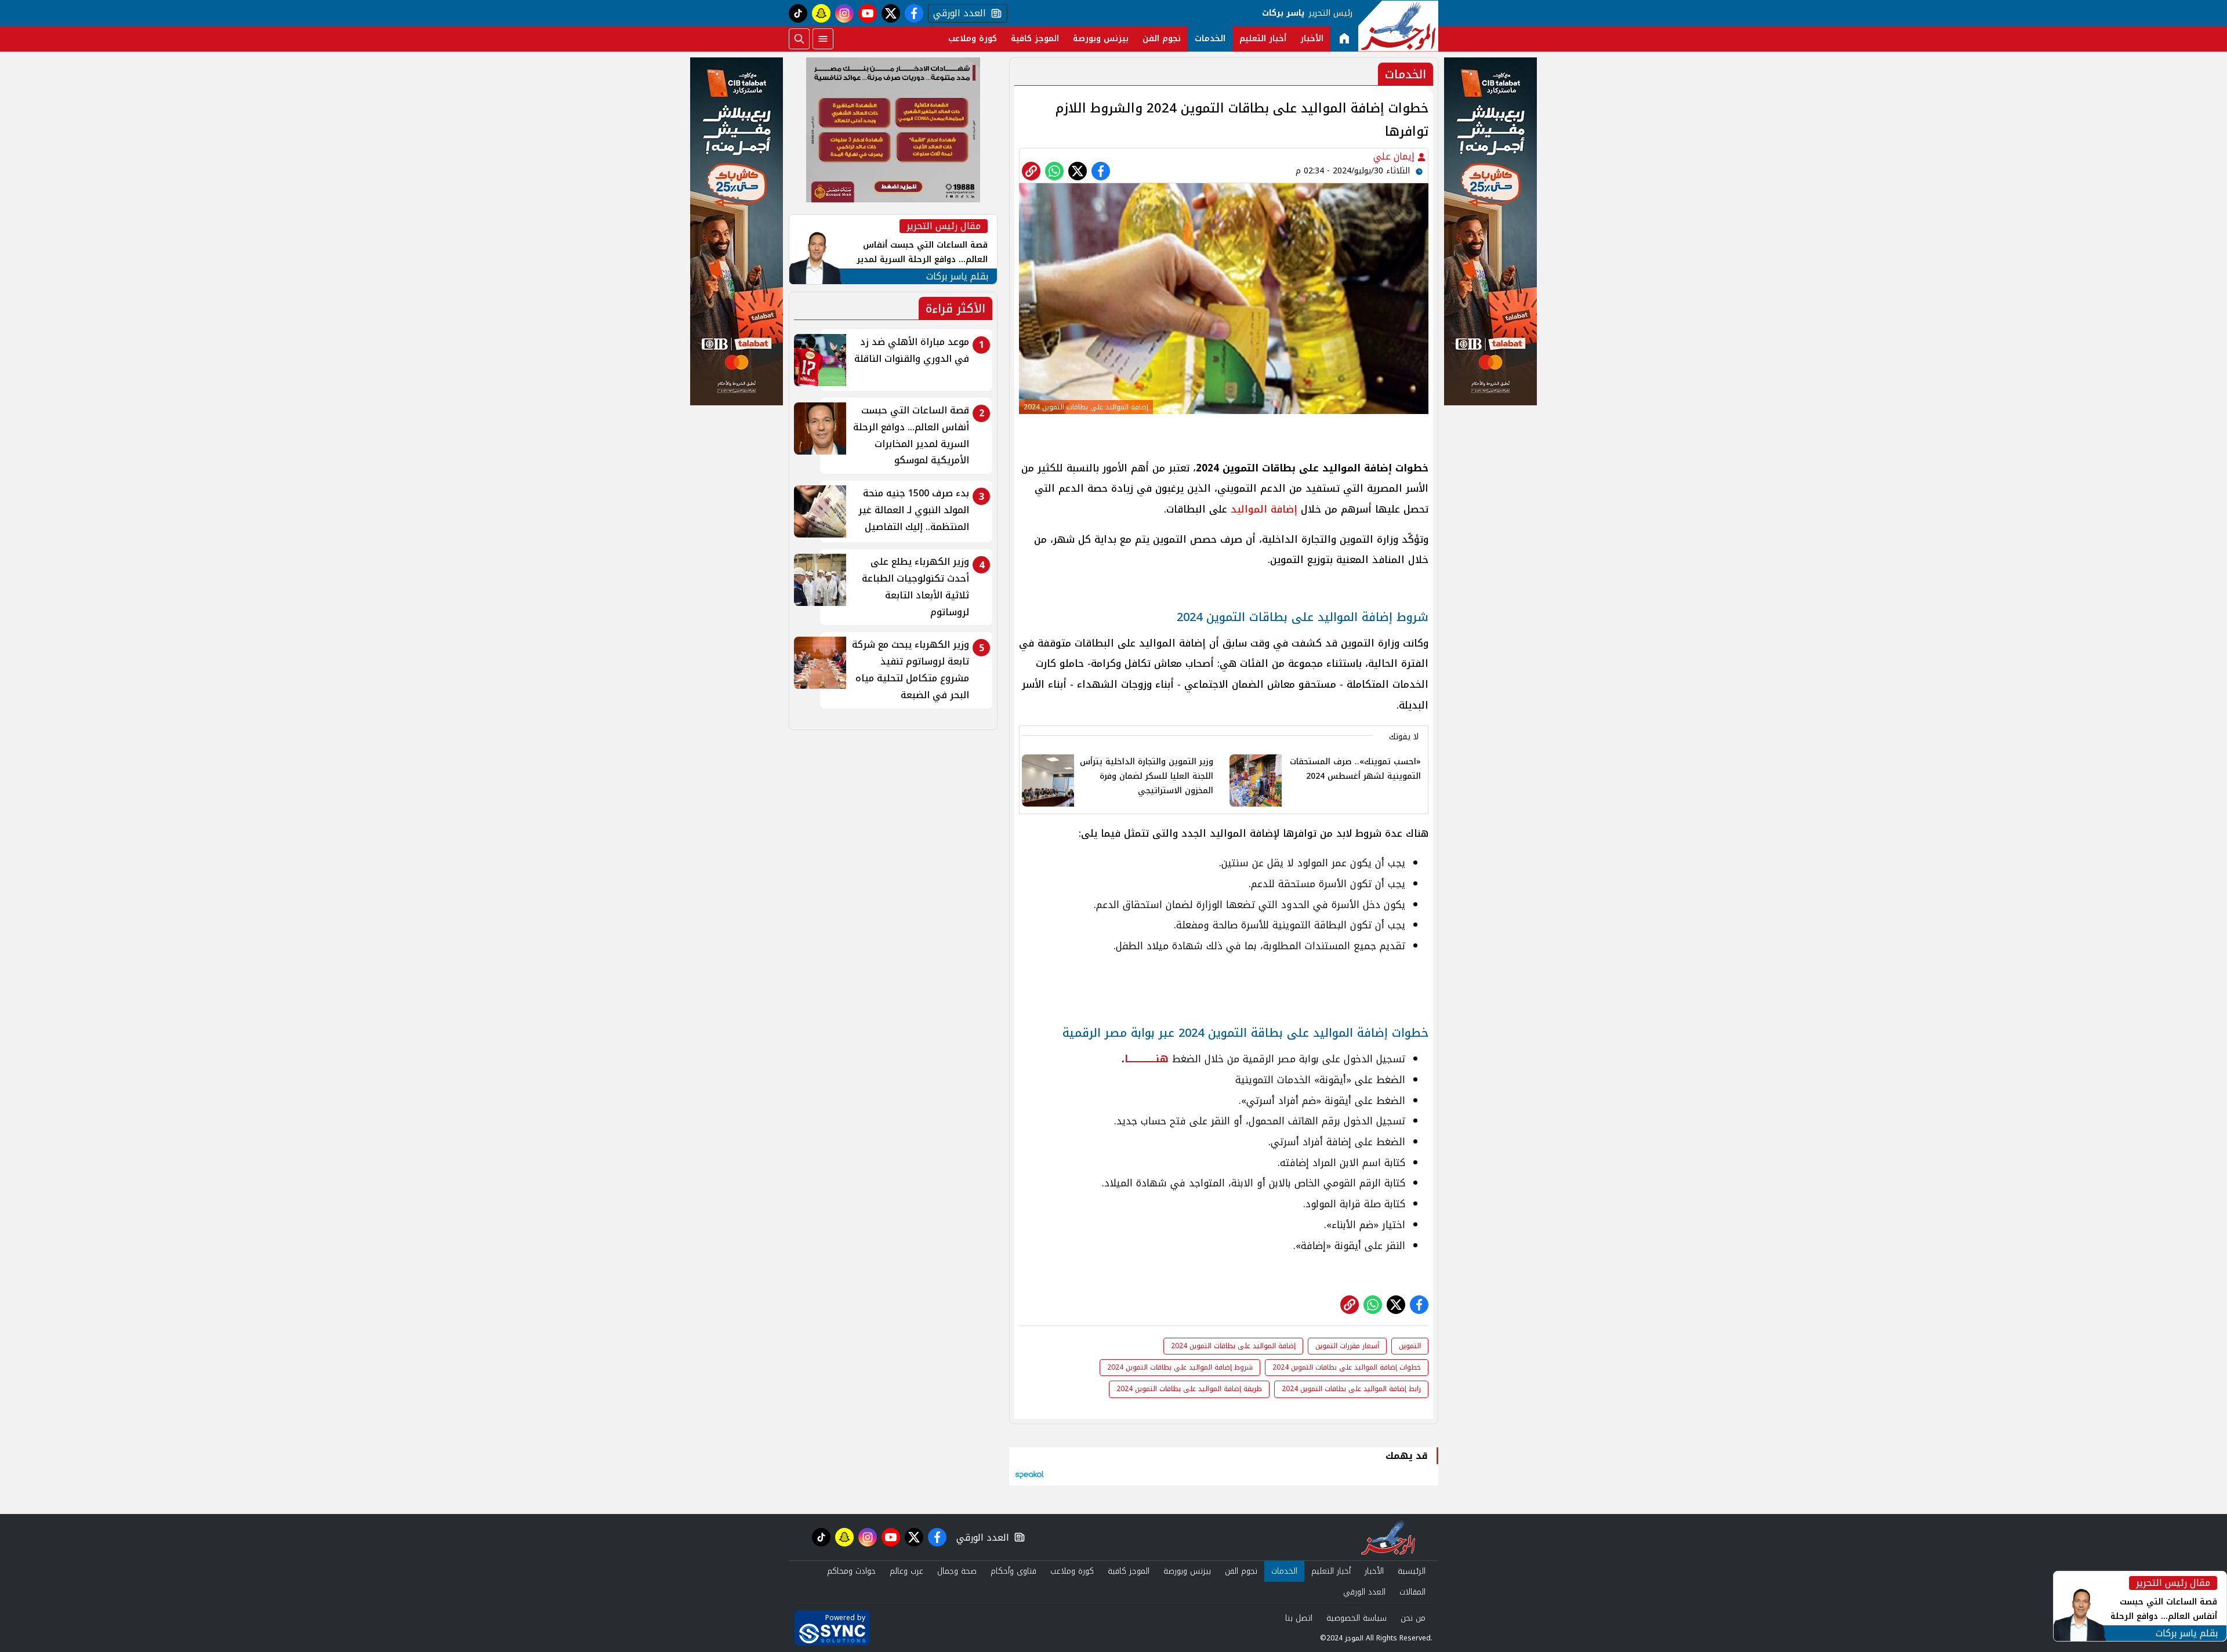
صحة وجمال (957, 1571)
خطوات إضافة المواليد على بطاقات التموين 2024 (1347, 1367)
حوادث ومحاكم (851, 1571)
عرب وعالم (906, 1571)
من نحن (1413, 1618)
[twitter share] (1078, 171)
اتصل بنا (1299, 1618)
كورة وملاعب (973, 39)
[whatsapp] (1031, 171)
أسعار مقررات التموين (1347, 1346)
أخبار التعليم (1263, 39)
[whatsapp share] (1054, 171)
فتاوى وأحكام (1013, 1571)
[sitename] (1388, 1537)
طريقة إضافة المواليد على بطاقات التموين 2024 (1189, 1389)
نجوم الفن (1162, 39)
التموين (1410, 1346)
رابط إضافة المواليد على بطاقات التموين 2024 (1351, 1389)
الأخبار (1312, 39)
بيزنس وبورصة (1101, 39)
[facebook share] (1101, 171)
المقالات (1412, 1592)
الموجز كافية (1035, 39)
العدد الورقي (957, 13)
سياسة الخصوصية (1356, 1618)
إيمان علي (1395, 156)
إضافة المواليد (1262, 509)
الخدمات (1210, 39)
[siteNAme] (1398, 26)
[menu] (823, 39)
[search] (799, 39)
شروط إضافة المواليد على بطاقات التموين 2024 (1180, 1367)
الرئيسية (1412, 1571)
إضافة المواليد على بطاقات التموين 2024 (1233, 1346)
